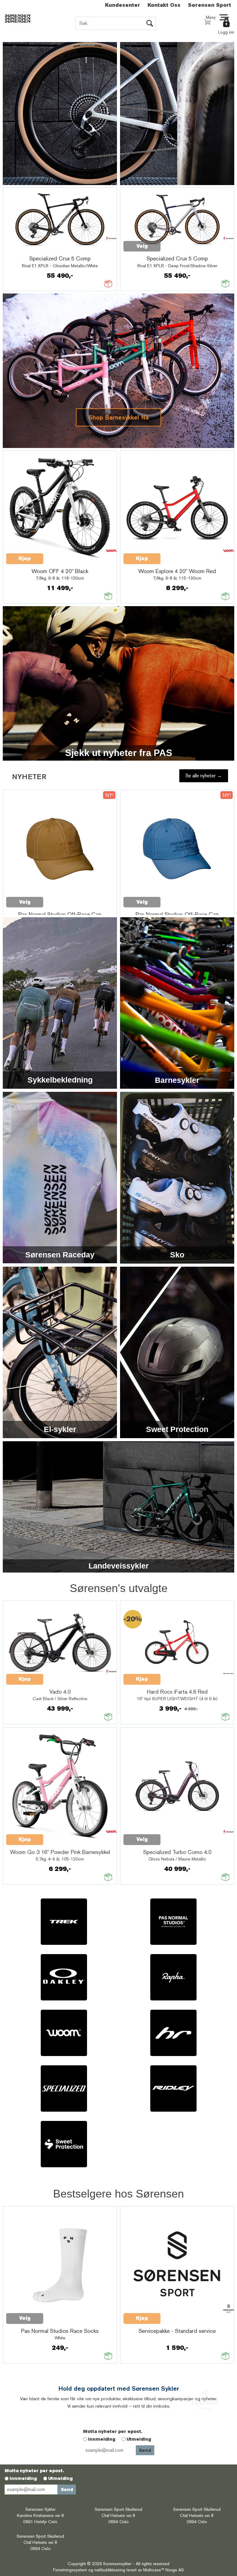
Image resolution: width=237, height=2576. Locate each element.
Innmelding (102, 2439)
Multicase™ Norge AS (164, 2570)
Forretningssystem (70, 2570)
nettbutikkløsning (110, 2570)
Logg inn (226, 32)
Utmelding (139, 2439)
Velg (25, 246)
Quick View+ (59, 243)
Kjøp (25, 521)
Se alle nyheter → (204, 776)
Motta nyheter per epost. (113, 2431)
